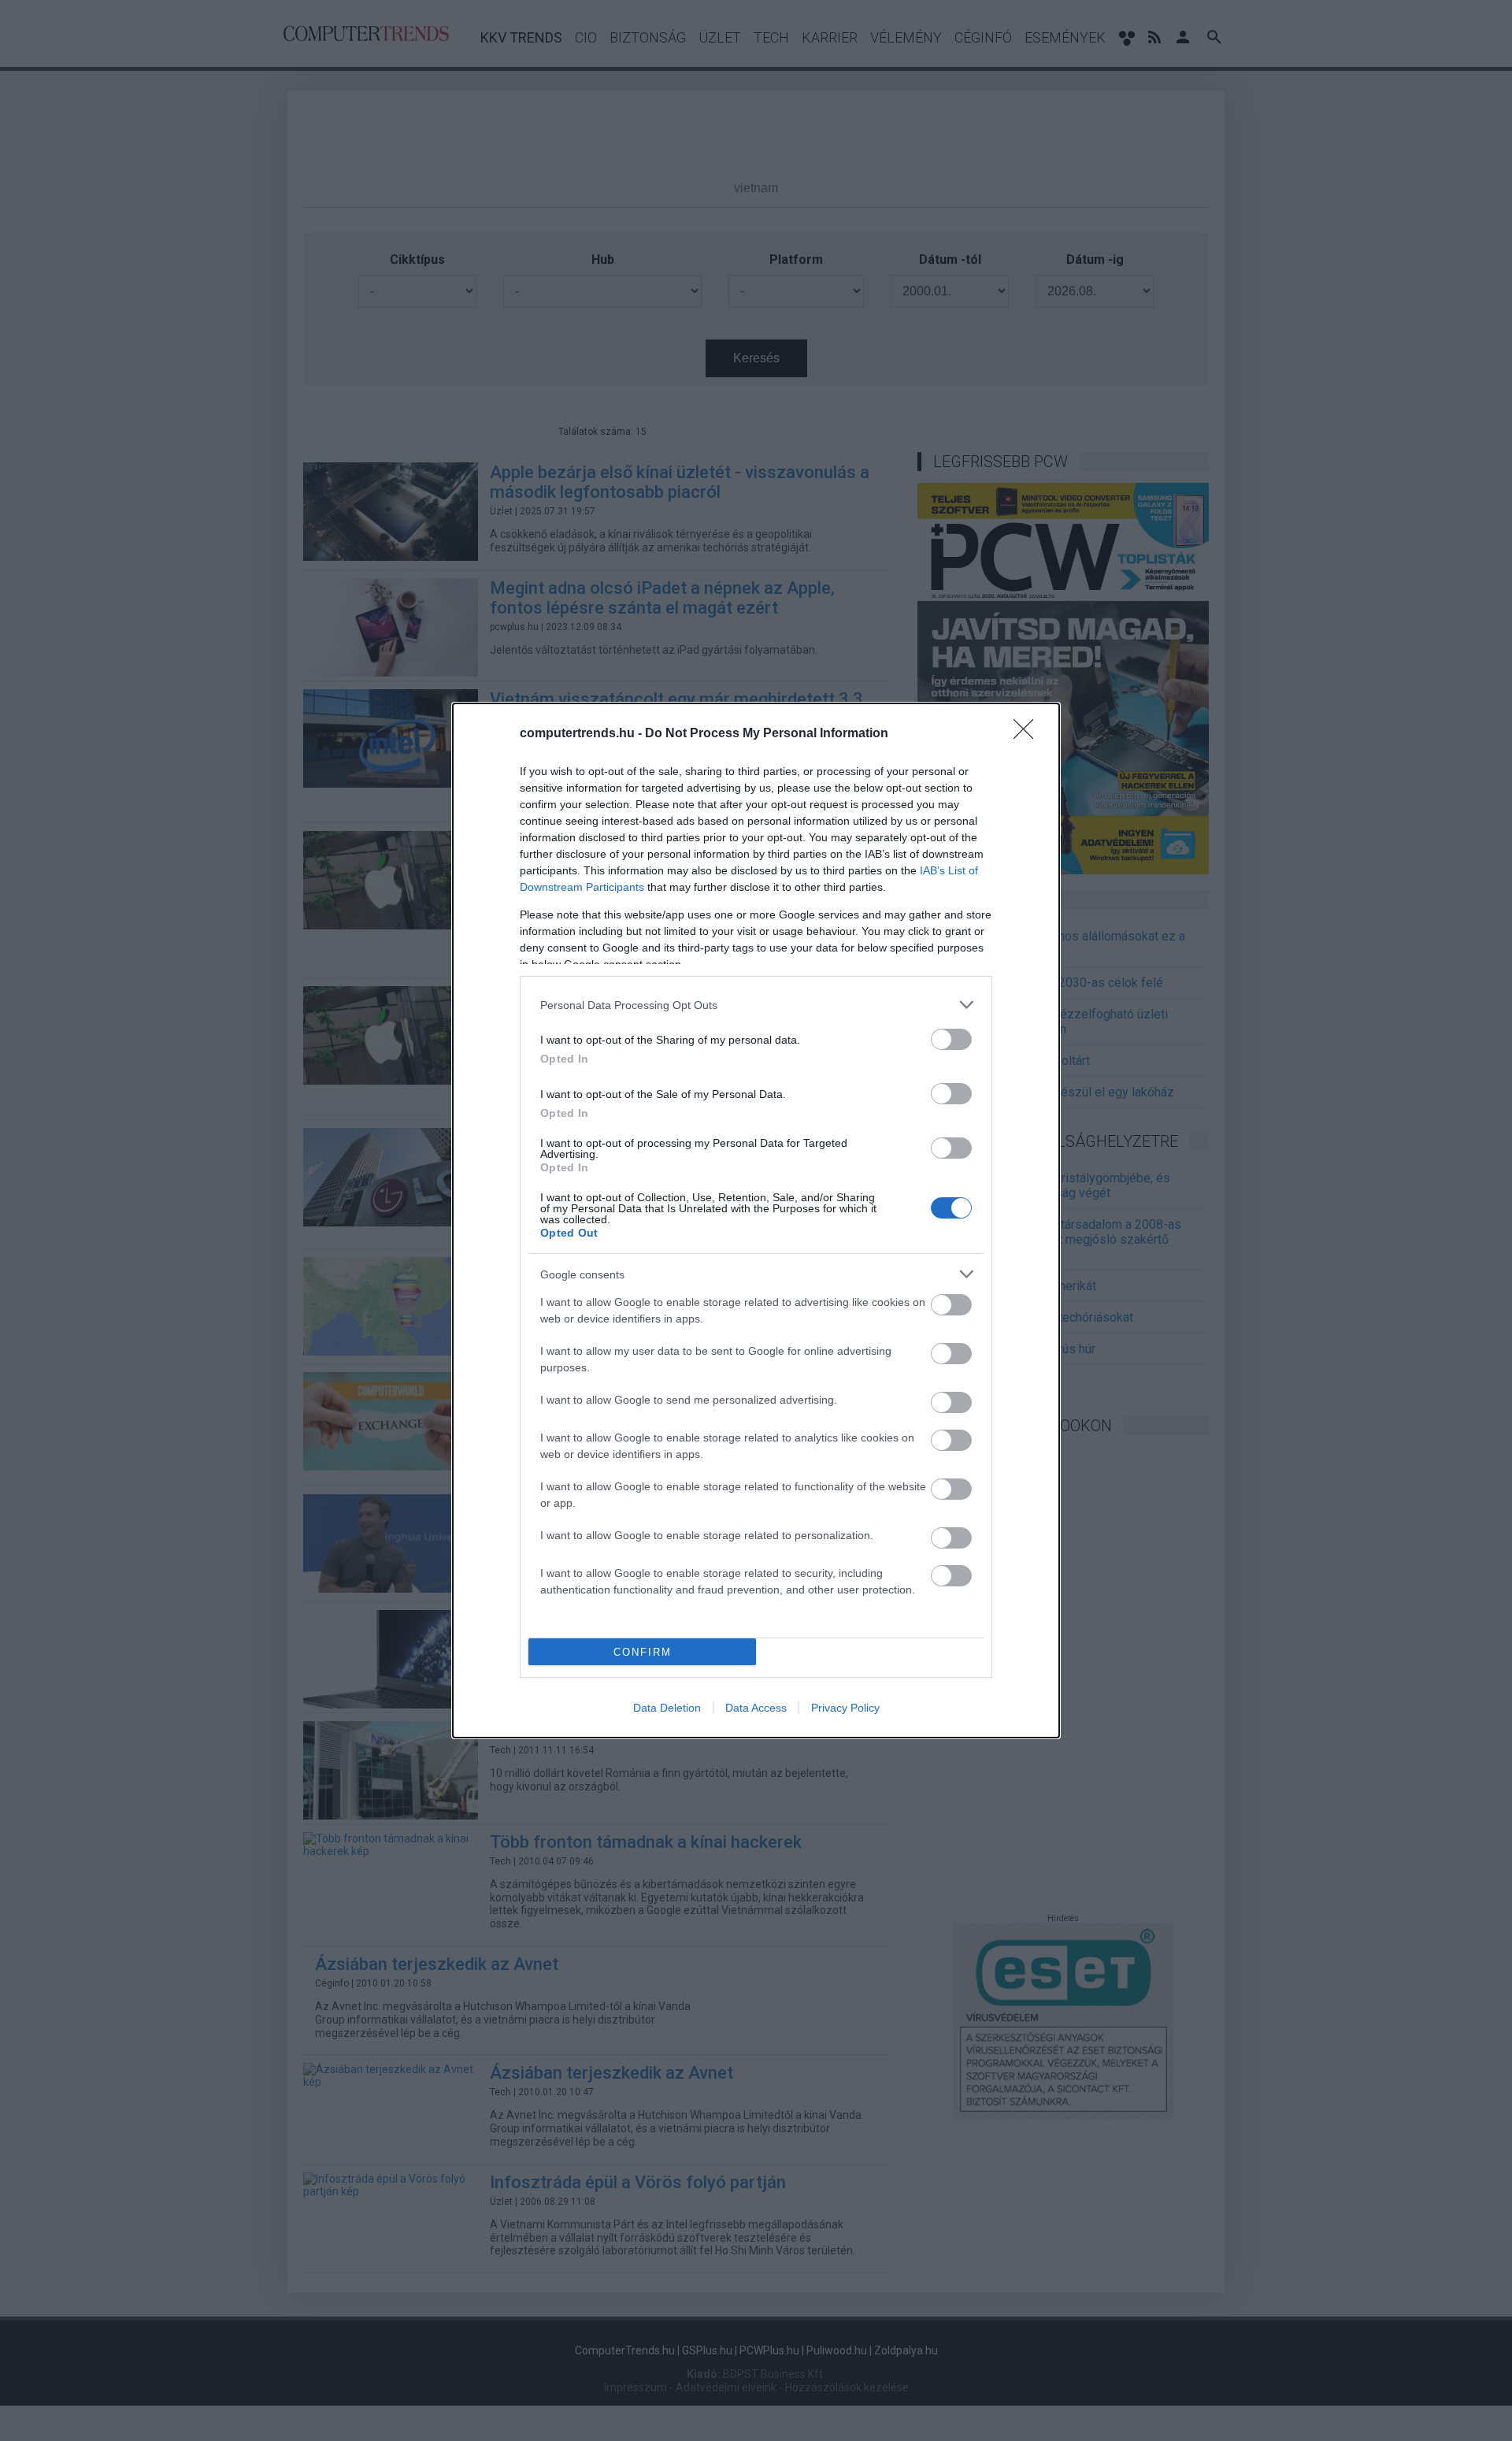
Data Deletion (667, 1708)
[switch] (951, 1039)
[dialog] (756, 1220)
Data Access (756, 1708)
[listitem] (756, 1005)
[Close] (1028, 734)
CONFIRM (643, 1652)
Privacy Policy (845, 1708)
